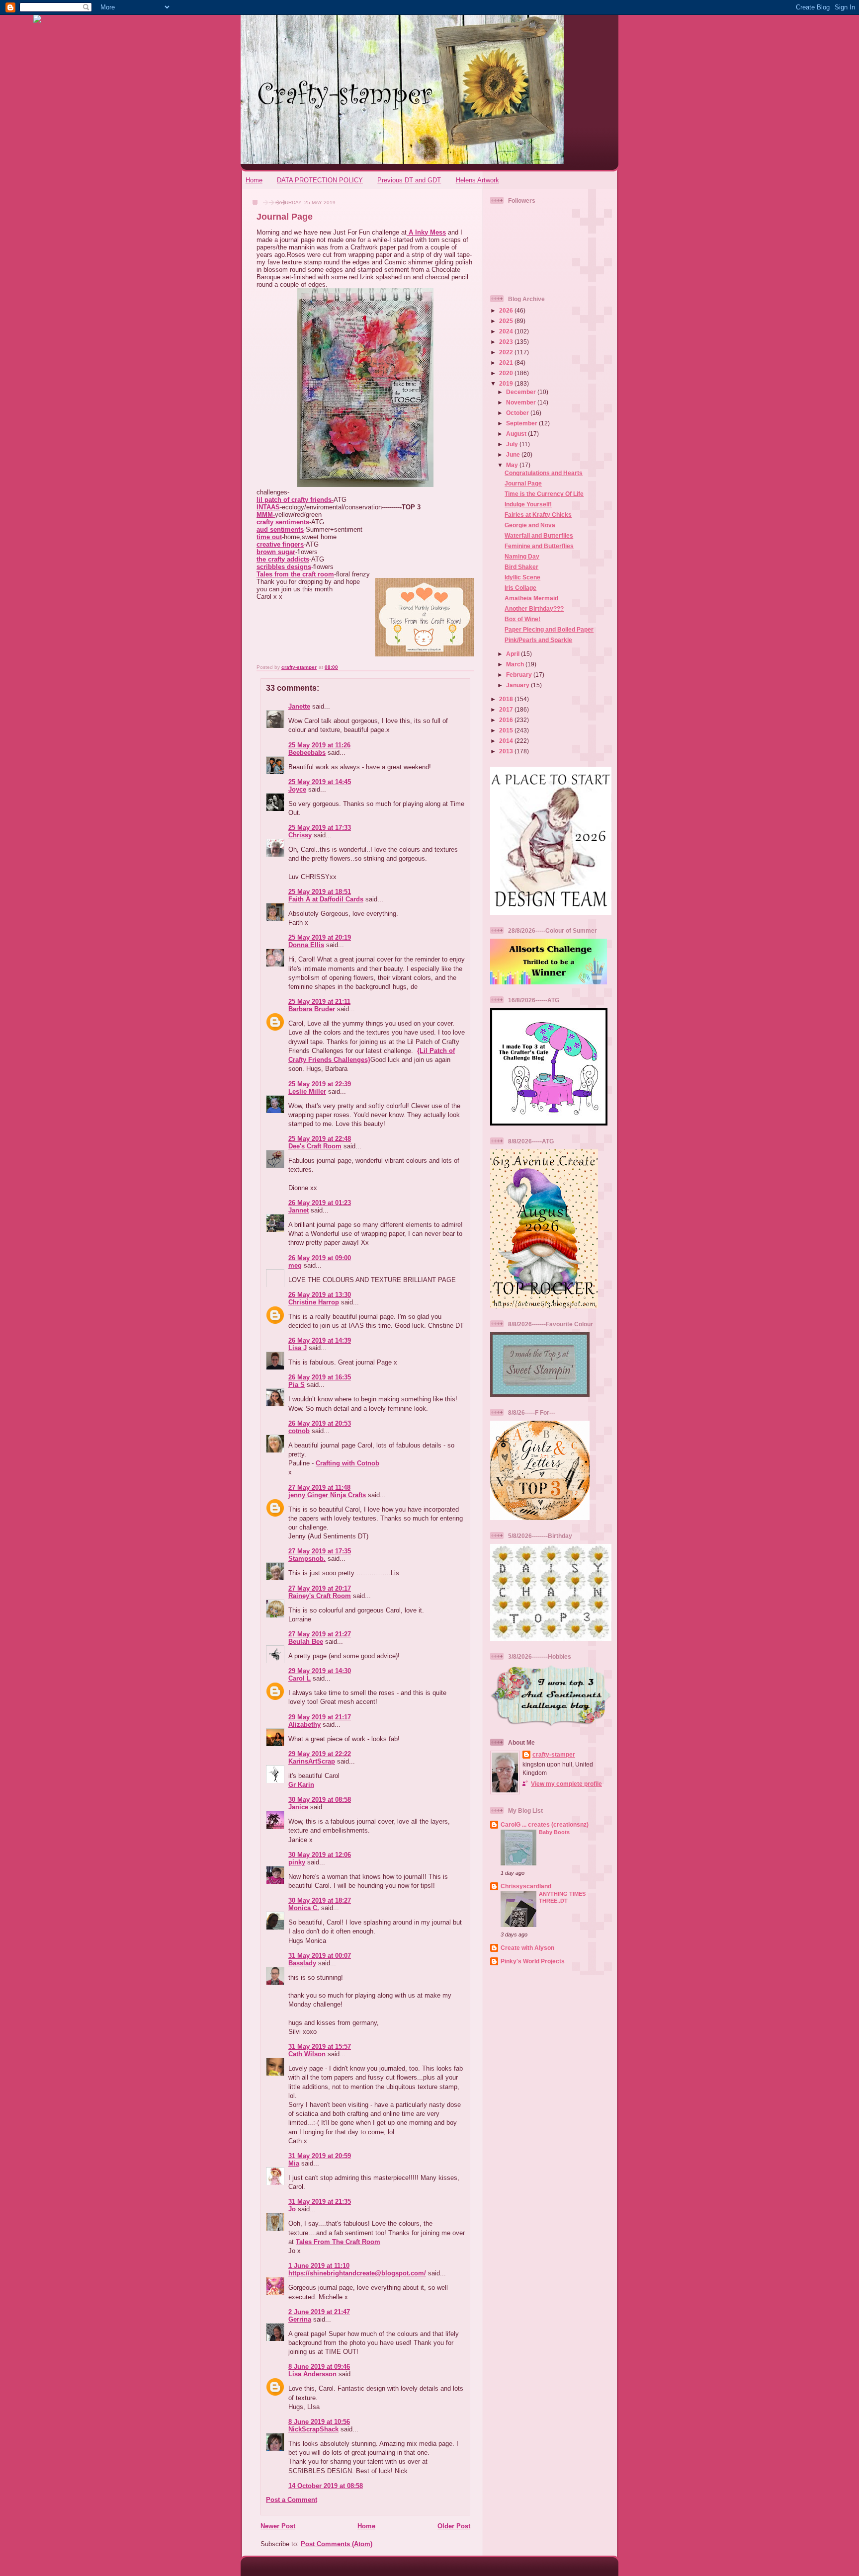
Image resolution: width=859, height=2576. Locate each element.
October (518, 413)
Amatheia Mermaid (531, 598)
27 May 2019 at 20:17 (320, 1588)
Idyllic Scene (522, 577)
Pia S (297, 1385)
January (518, 685)
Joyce (297, 789)
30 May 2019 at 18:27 (320, 1900)
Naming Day (522, 556)
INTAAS (268, 507)
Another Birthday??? (534, 608)
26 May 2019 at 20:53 (320, 1423)
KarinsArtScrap (312, 1761)
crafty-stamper (554, 1754)
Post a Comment (292, 2500)
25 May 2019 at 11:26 (319, 745)
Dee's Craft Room (315, 1146)
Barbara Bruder (312, 1009)
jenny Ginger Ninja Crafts (327, 1495)
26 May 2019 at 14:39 (320, 1340)
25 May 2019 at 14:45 (320, 782)
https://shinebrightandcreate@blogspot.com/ (357, 2273)
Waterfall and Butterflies (539, 535)
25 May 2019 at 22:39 (320, 1084)
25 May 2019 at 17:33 (320, 828)
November (522, 402)
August (517, 434)
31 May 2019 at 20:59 (320, 2156)
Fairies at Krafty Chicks (538, 515)
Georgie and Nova (530, 525)
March (516, 664)
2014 (507, 741)
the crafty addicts (283, 559)
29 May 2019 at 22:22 (320, 1754)
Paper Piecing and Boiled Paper (549, 629)
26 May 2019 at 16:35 (320, 1377)
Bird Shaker (521, 567)
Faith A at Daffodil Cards (326, 899)
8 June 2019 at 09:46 (319, 2367)
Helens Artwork (477, 180)
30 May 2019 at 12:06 (320, 1855)
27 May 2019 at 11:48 (319, 1488)
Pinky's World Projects (533, 1961)
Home (254, 180)
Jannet (299, 1210)
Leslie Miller (307, 1091)
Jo (292, 2209)
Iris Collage (520, 588)
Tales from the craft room (295, 574)
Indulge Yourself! (528, 504)
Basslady (302, 1963)
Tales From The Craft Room (338, 2242)
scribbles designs (284, 567)
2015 (507, 730)
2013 (507, 751)
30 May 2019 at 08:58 (320, 1800)
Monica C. (304, 1908)
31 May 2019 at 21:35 (320, 2202)
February (520, 675)
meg (295, 1265)
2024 (507, 331)
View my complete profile (566, 1784)
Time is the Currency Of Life (544, 494)
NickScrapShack (313, 2429)
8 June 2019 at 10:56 (319, 2422)
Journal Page (523, 483)
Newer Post (278, 2526)
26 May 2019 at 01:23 (320, 1203)
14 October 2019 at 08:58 (326, 2486)
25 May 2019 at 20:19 (320, 937)
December (522, 392)
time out (269, 537)
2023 (507, 342)
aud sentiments (280, 529)
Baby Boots (554, 1832)
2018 (507, 699)
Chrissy (300, 835)
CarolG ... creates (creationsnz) (545, 1824)
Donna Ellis (306, 945)
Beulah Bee (306, 1642)
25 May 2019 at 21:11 (319, 1002)
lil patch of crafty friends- (295, 500)
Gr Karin (301, 1785)
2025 (507, 321)
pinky (297, 1862)
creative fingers (280, 544)
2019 (507, 383)
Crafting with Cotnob (347, 1463)
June (514, 454)
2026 (507, 310)
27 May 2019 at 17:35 (320, 1551)
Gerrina (300, 2319)
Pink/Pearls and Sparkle (538, 640)
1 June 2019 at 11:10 (319, 2266)
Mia (294, 2163)
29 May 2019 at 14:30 (320, 1671)
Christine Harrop (314, 1302)
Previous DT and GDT (409, 180)
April (514, 654)
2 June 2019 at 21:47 (319, 2312)
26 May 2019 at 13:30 (320, 1295)
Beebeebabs (307, 753)
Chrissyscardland (526, 1886)
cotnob (299, 1431)
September (522, 423)
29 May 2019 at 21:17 (320, 1717)
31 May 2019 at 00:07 (320, 1956)
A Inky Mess (426, 232)
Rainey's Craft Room (320, 1596)
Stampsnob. (307, 1559)
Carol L (300, 1678)
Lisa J (298, 1348)
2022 (507, 352)
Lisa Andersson (312, 2374)
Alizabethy (304, 1725)
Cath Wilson (307, 2054)
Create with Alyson (527, 1948)
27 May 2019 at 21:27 (320, 1634)
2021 (507, 362)
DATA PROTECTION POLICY (320, 180)
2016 (507, 720)
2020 (507, 373)
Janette (299, 706)
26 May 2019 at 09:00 (320, 1258)
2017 (507, 709)
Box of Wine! (522, 619)
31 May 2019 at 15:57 (320, 2047)
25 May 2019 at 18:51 (320, 892)
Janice (298, 1807)
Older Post (454, 2526)
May (513, 465)
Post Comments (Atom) (337, 2544)
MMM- (266, 515)
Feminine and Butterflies (539, 546)
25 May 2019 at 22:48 (320, 1139)
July (513, 444)
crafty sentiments (283, 522)
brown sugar (276, 552)
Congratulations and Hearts (544, 473)
